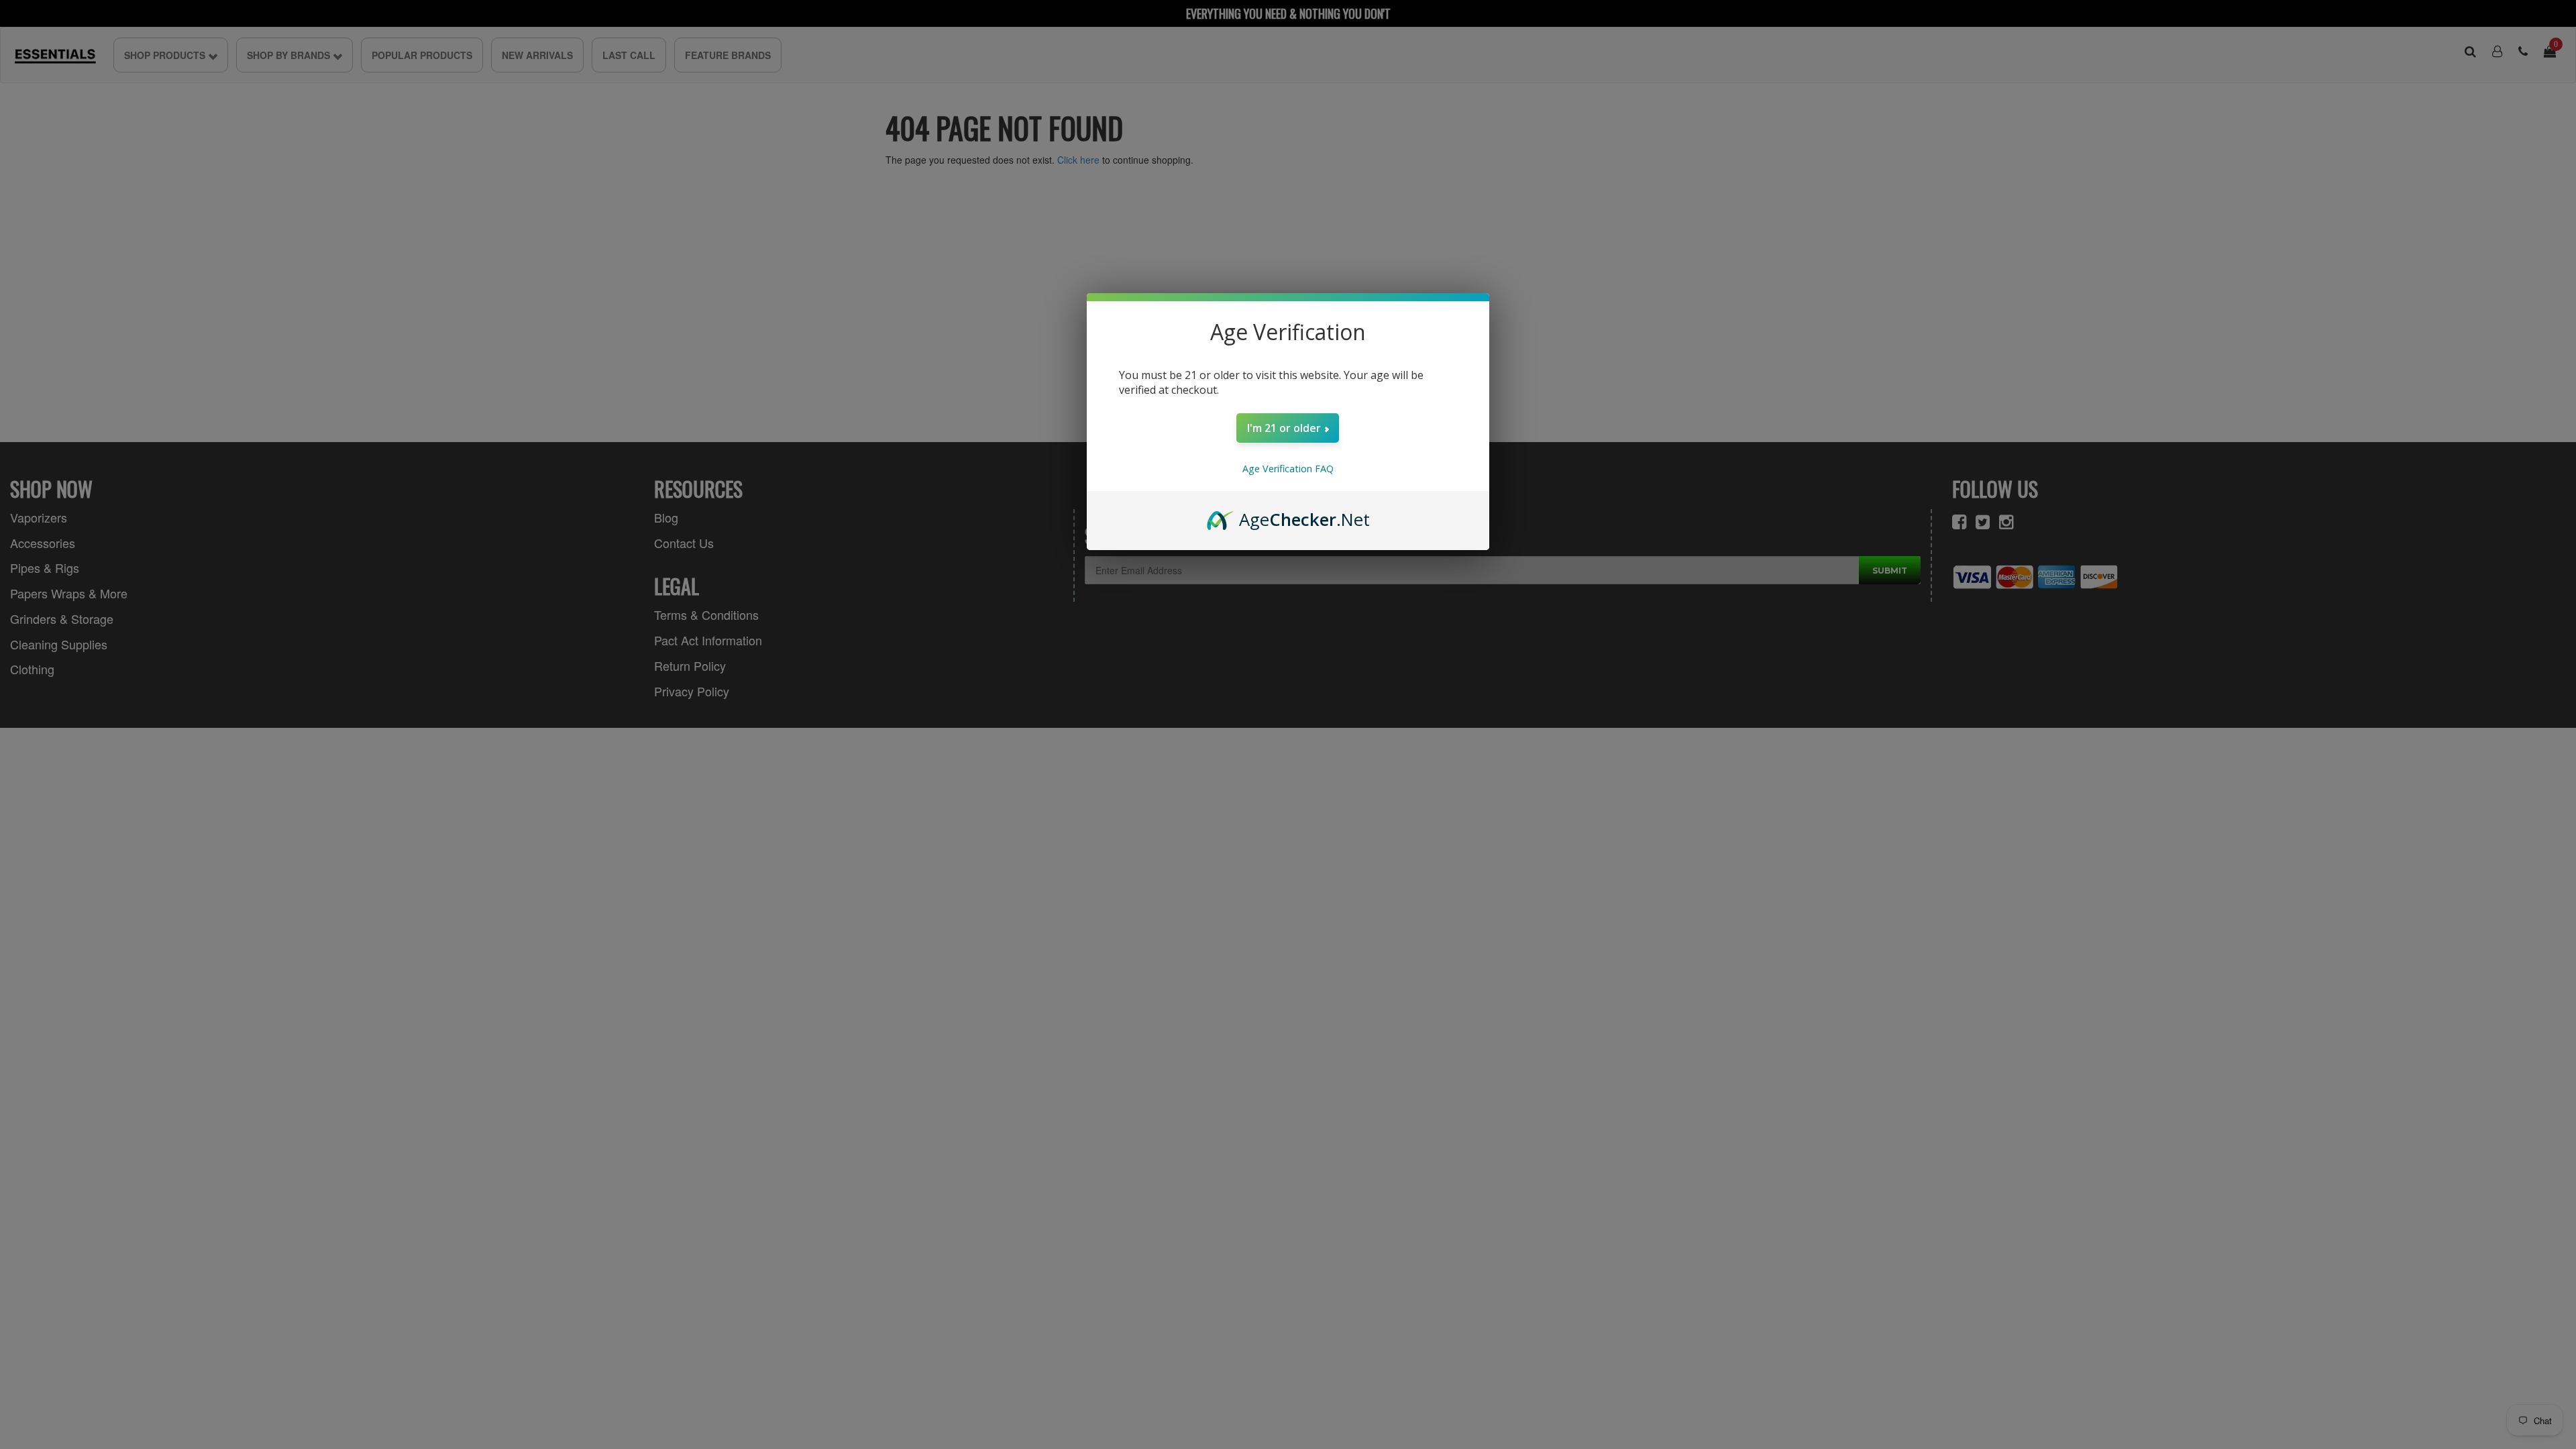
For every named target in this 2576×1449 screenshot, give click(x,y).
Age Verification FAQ (1288, 469)
